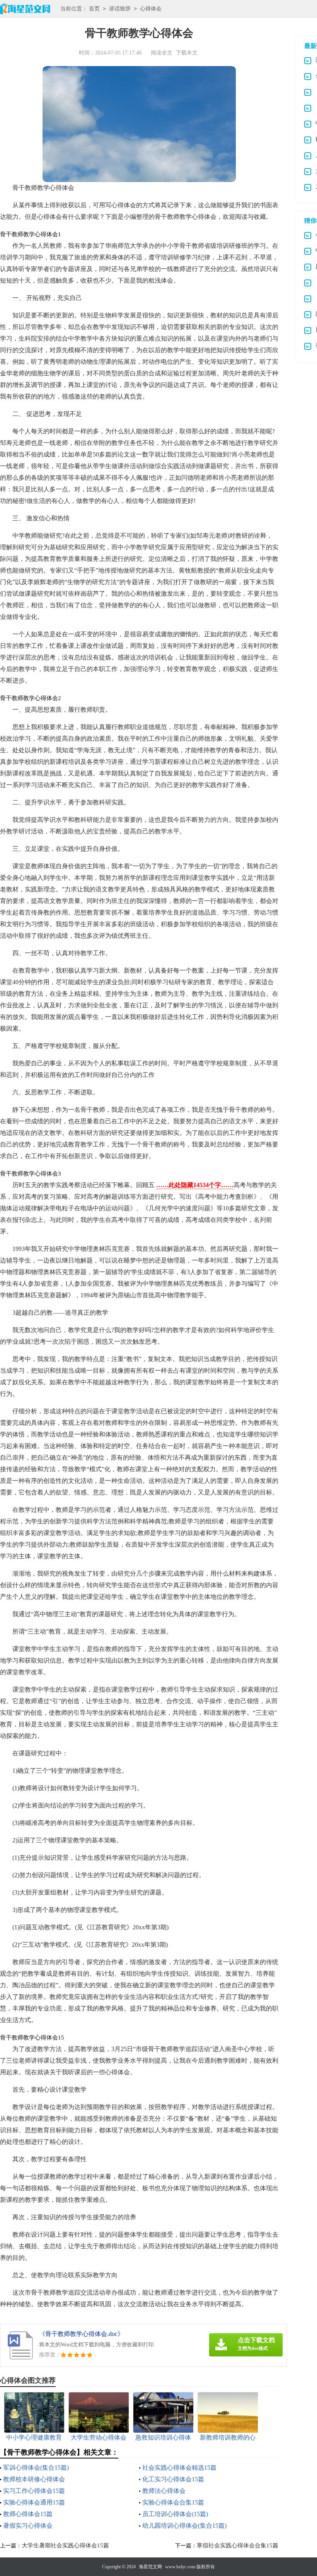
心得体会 (151, 9)
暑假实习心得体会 (28, 2526)
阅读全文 (162, 53)
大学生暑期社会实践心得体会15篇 (65, 2545)
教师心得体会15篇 (28, 2514)
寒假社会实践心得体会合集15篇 (238, 2545)
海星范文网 (150, 2567)
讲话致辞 (120, 9)
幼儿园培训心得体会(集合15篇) (184, 2526)
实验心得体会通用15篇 (34, 2502)
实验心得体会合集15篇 (173, 2502)
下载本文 (187, 53)
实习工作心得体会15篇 (34, 2491)
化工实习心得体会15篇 (173, 2479)
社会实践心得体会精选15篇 (179, 2468)
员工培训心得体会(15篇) (175, 2514)
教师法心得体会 (164, 2491)
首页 (94, 9)
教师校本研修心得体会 (34, 2479)
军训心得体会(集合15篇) (36, 2468)
